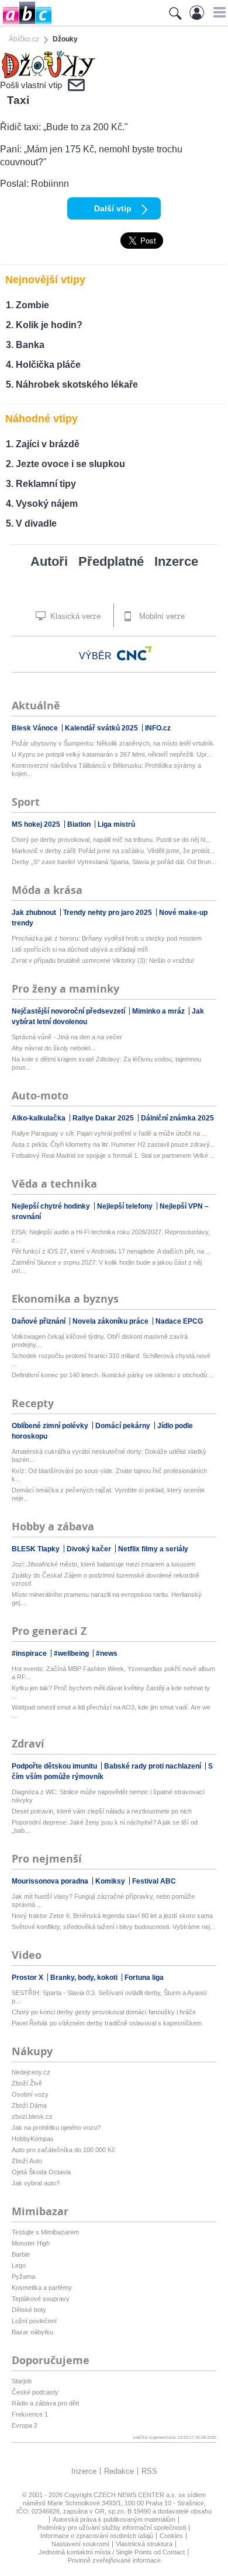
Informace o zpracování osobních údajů (97, 2536)
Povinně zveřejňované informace (114, 2560)
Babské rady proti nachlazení (153, 1766)
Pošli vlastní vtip (31, 85)
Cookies (171, 2536)
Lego (19, 2265)
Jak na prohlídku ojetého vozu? (56, 2128)
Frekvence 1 (30, 2414)
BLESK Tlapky (37, 1549)
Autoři (49, 561)
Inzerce (176, 561)
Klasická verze (74, 616)
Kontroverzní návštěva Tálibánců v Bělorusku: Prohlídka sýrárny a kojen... (106, 770)
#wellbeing (72, 1653)
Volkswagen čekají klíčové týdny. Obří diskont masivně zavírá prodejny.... (100, 1341)
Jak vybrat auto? (36, 2183)
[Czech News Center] (134, 653)
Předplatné (111, 561)
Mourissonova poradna (51, 1881)
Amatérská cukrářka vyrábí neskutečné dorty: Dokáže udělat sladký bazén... (109, 1456)
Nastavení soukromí (80, 2544)
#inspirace (30, 1653)
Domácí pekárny (124, 1426)
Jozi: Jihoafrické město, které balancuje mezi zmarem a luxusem (103, 1564)
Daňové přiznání (39, 1321)
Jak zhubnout (35, 913)
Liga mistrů (116, 824)
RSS (149, 2471)
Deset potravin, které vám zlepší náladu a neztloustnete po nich (102, 1811)
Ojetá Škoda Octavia (41, 2172)
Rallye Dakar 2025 (104, 1118)
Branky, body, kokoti (85, 1978)
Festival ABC (154, 1881)
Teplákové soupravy (41, 2299)
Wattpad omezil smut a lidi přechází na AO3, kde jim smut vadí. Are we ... (111, 1711)
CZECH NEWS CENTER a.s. (136, 2495)
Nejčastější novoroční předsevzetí (69, 1011)
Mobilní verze (161, 616)
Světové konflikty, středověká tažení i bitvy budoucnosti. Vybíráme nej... (113, 1927)
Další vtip (113, 208)
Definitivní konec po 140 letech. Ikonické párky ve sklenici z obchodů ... (113, 1375)
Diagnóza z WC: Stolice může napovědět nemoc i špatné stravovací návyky (108, 1796)
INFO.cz (158, 728)
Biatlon (80, 824)
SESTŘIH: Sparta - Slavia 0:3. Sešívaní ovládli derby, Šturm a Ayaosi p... (109, 1997)
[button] (218, 12)
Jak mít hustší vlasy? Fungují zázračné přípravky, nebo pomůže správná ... (103, 1900)
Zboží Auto (27, 2161)
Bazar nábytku (32, 2332)
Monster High (31, 2243)
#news (107, 1653)
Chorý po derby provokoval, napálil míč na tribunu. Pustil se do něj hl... (111, 840)
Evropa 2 (25, 2425)
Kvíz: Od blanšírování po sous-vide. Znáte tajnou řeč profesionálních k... (109, 1475)
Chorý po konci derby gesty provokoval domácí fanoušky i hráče (104, 2012)
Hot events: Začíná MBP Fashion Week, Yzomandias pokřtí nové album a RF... (113, 1673)
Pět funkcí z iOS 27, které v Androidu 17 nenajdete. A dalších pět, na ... (111, 1251)
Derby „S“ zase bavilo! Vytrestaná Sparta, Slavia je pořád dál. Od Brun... (114, 862)
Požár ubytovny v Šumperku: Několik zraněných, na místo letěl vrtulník (113, 743)
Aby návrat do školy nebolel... (53, 1048)
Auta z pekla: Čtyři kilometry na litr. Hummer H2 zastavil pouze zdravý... (113, 1144)
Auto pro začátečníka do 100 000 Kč (63, 2150)
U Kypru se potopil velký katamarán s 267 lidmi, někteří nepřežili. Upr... (112, 754)
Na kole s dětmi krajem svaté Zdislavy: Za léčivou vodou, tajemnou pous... (106, 1063)
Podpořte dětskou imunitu (55, 1766)
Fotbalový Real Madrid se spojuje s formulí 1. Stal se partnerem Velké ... (113, 1155)
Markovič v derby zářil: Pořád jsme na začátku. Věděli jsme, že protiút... (113, 851)
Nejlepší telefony (126, 1206)
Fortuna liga (144, 1978)
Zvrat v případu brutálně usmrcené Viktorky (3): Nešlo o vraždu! (103, 960)
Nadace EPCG (179, 1321)
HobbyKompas (33, 2139)
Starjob (22, 2381)
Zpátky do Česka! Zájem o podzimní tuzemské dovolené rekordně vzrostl (106, 1579)
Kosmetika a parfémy (42, 2288)
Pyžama (23, 2276)
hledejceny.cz (31, 2072)
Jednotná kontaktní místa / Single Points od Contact (112, 2552)
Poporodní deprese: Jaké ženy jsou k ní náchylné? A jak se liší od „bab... (105, 1826)
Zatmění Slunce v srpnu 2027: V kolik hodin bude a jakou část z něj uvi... (107, 1266)
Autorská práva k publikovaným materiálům (114, 2519)
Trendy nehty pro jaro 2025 (108, 913)
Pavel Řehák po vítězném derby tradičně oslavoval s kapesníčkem (107, 2023)
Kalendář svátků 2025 (102, 728)
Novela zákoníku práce (111, 1321)
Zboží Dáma (29, 2105)
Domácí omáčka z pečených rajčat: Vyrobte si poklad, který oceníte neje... (108, 1494)
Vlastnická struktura (144, 2544)
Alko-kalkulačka (39, 1118)
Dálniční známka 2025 (177, 1118)
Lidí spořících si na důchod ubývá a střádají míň (80, 949)
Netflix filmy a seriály (153, 1549)
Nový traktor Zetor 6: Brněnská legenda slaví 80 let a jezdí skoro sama (112, 1916)
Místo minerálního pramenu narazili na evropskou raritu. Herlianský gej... (107, 1599)
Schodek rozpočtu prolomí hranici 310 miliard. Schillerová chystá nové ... (111, 1360)
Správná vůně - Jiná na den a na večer (67, 1037)
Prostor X (28, 1978)
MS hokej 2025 (37, 824)
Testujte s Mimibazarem (45, 2232)
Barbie (21, 2254)
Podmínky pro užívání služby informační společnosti (112, 2528)
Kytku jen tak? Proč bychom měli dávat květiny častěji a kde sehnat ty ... (111, 1692)
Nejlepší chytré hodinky (52, 1206)
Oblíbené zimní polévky (51, 1426)
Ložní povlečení (34, 2321)
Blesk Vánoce (36, 728)
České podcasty (35, 2392)
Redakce (119, 2471)
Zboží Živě (27, 2083)
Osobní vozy (30, 2094)
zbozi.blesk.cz (32, 2117)
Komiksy (111, 1881)
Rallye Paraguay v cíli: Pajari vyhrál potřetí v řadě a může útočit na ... (109, 1133)
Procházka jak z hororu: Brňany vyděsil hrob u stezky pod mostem (107, 938)
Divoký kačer (90, 1549)
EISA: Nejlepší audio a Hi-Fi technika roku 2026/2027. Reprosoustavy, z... (111, 1236)
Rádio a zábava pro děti (45, 2403)
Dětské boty (29, 2310)
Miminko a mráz (159, 1011)
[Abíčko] (26, 23)
